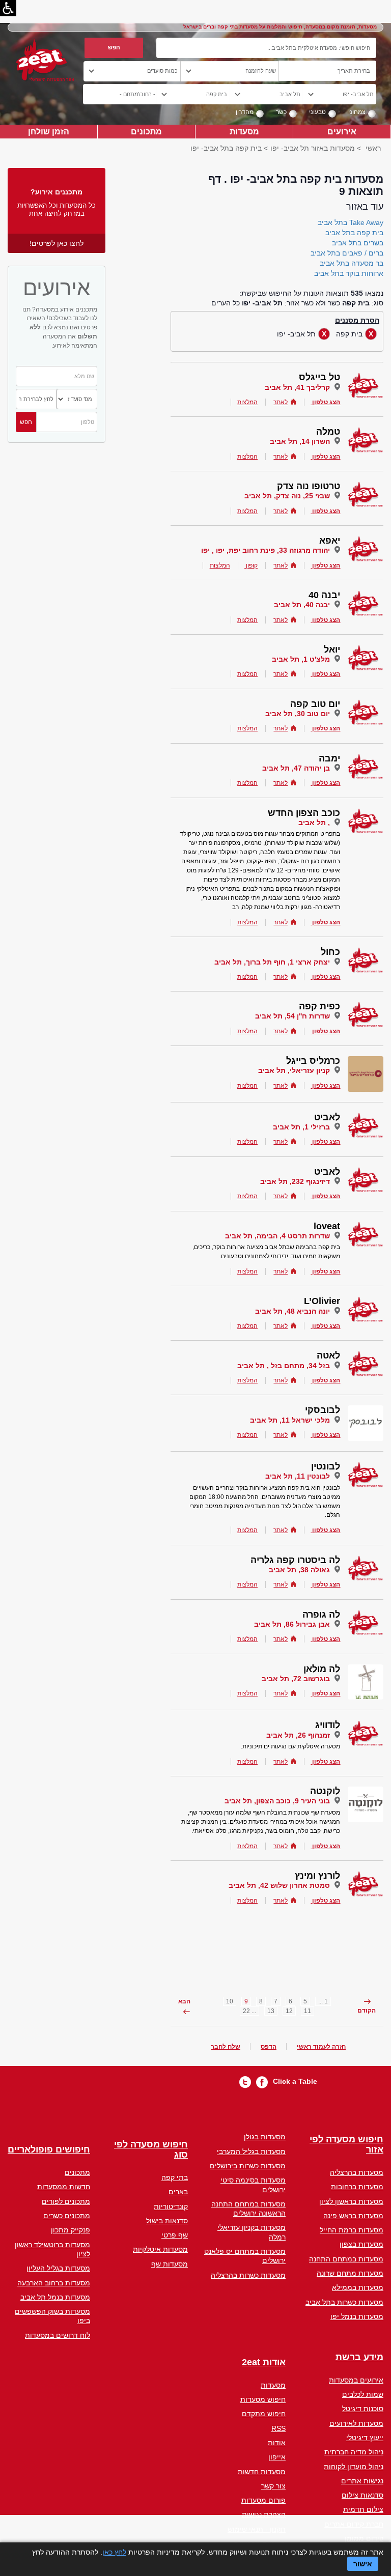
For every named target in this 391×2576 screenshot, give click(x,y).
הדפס (269, 2047)
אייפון (277, 2457)
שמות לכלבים (363, 2394)
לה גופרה (321, 1615)
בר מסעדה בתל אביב (352, 263)
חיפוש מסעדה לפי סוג (151, 2150)
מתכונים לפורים (66, 2201)
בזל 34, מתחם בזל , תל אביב (284, 1366)
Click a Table (295, 2081)
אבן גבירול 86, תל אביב (292, 1624)
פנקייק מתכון (71, 2230)
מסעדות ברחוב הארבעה (54, 2283)
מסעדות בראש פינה (353, 2216)
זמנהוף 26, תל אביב (298, 1735)
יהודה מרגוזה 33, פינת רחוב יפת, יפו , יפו (266, 550)
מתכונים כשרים (67, 2216)
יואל (332, 649)
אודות (277, 2443)
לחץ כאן (114, 2552)
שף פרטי (175, 2235)
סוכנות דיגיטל (363, 2409)
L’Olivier (322, 1301)
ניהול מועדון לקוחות (354, 2467)
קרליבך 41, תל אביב (297, 387)
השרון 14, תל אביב (300, 441)
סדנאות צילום (362, 2495)
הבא (184, 2001)
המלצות (247, 402)
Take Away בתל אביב (351, 222)
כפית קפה (319, 1006)
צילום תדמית (363, 2509)
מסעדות (244, 131)
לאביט (327, 1117)
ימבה (329, 758)
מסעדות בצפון (361, 2244)
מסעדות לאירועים (356, 2423)
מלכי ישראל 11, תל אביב (290, 1420)
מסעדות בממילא (358, 2287)
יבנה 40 (324, 595)
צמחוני (357, 112)
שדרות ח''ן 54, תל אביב (292, 1016)
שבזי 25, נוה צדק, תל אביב (287, 496)
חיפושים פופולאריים (49, 2150)
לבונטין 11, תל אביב (298, 1476)
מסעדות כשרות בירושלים (248, 2166)
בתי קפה (175, 2177)
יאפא (330, 541)
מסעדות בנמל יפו (357, 2316)
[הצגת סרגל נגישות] (8, 8)
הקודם (367, 2011)
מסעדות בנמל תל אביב (55, 2297)
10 (230, 2001)
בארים (178, 2192)
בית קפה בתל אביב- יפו (226, 148)
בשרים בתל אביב (358, 243)
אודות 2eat (264, 2362)
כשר (281, 112)
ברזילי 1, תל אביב (301, 1127)
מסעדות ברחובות (357, 2187)
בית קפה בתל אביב (354, 233)
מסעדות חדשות (262, 2472)
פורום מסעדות (263, 2500)
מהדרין (245, 112)
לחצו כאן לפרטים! (57, 243)
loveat (327, 1226)
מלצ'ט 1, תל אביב (301, 659)
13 (271, 2011)
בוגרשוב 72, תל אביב (296, 1679)
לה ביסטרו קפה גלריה (295, 1560)
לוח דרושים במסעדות (58, 2335)
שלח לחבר (226, 2047)
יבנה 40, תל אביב (302, 605)
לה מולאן (322, 1669)
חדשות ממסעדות (64, 2187)
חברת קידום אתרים (354, 2524)
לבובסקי (323, 1410)
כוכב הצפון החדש (304, 813)
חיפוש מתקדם (264, 2414)
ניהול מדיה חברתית (354, 2452)
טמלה (328, 432)
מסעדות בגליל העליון (58, 2268)
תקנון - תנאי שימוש (257, 2529)
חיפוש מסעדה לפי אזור (346, 2145)
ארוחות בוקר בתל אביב (349, 273)
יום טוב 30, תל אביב (298, 714)
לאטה (328, 1355)
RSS (278, 2428)
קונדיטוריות (171, 2206)
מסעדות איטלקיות (160, 2249)
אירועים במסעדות (356, 2380)
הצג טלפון (326, 402)
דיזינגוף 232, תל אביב (295, 1181)
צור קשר (273, 2486)
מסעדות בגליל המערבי (251, 2152)
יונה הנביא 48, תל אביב (292, 1311)
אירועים (342, 131)
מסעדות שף (170, 2264)
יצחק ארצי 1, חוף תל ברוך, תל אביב (272, 962)
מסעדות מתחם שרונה (350, 2273)
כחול (330, 952)
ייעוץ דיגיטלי (365, 2438)
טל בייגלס (319, 377)
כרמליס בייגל (313, 1061)
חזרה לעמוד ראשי (321, 2047)
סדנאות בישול (167, 2221)
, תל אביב (314, 823)
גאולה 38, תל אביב (299, 1570)
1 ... (323, 2001)
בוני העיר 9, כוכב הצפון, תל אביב (277, 1801)
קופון (251, 565)
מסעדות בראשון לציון (351, 2201)
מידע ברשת (359, 2357)
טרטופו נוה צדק (309, 486)
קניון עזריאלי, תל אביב (294, 1070)
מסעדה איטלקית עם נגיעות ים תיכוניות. (290, 1746)
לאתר (281, 402)
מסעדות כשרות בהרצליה (248, 2275)
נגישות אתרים (362, 2481)
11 (308, 2011)
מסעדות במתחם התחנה (346, 2259)
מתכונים (146, 131)
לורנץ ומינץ (317, 1876)
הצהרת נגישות (264, 2514)
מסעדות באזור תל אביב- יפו (313, 148)
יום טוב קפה (315, 704)
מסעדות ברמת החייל (352, 2230)
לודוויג (328, 1725)
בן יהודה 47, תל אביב (296, 768)
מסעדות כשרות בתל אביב (344, 2302)
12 (289, 2011)
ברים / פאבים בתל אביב (347, 253)
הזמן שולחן (49, 131)
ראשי (373, 148)
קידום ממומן (364, 2538)
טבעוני (317, 112)
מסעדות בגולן (265, 2137)
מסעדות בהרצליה (357, 2172)
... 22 (249, 2011)
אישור (363, 2564)
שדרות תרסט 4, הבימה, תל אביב (277, 1236)
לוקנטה (325, 1791)
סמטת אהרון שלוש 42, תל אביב (279, 1885)
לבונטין (326, 1466)
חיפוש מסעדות (263, 2399)
